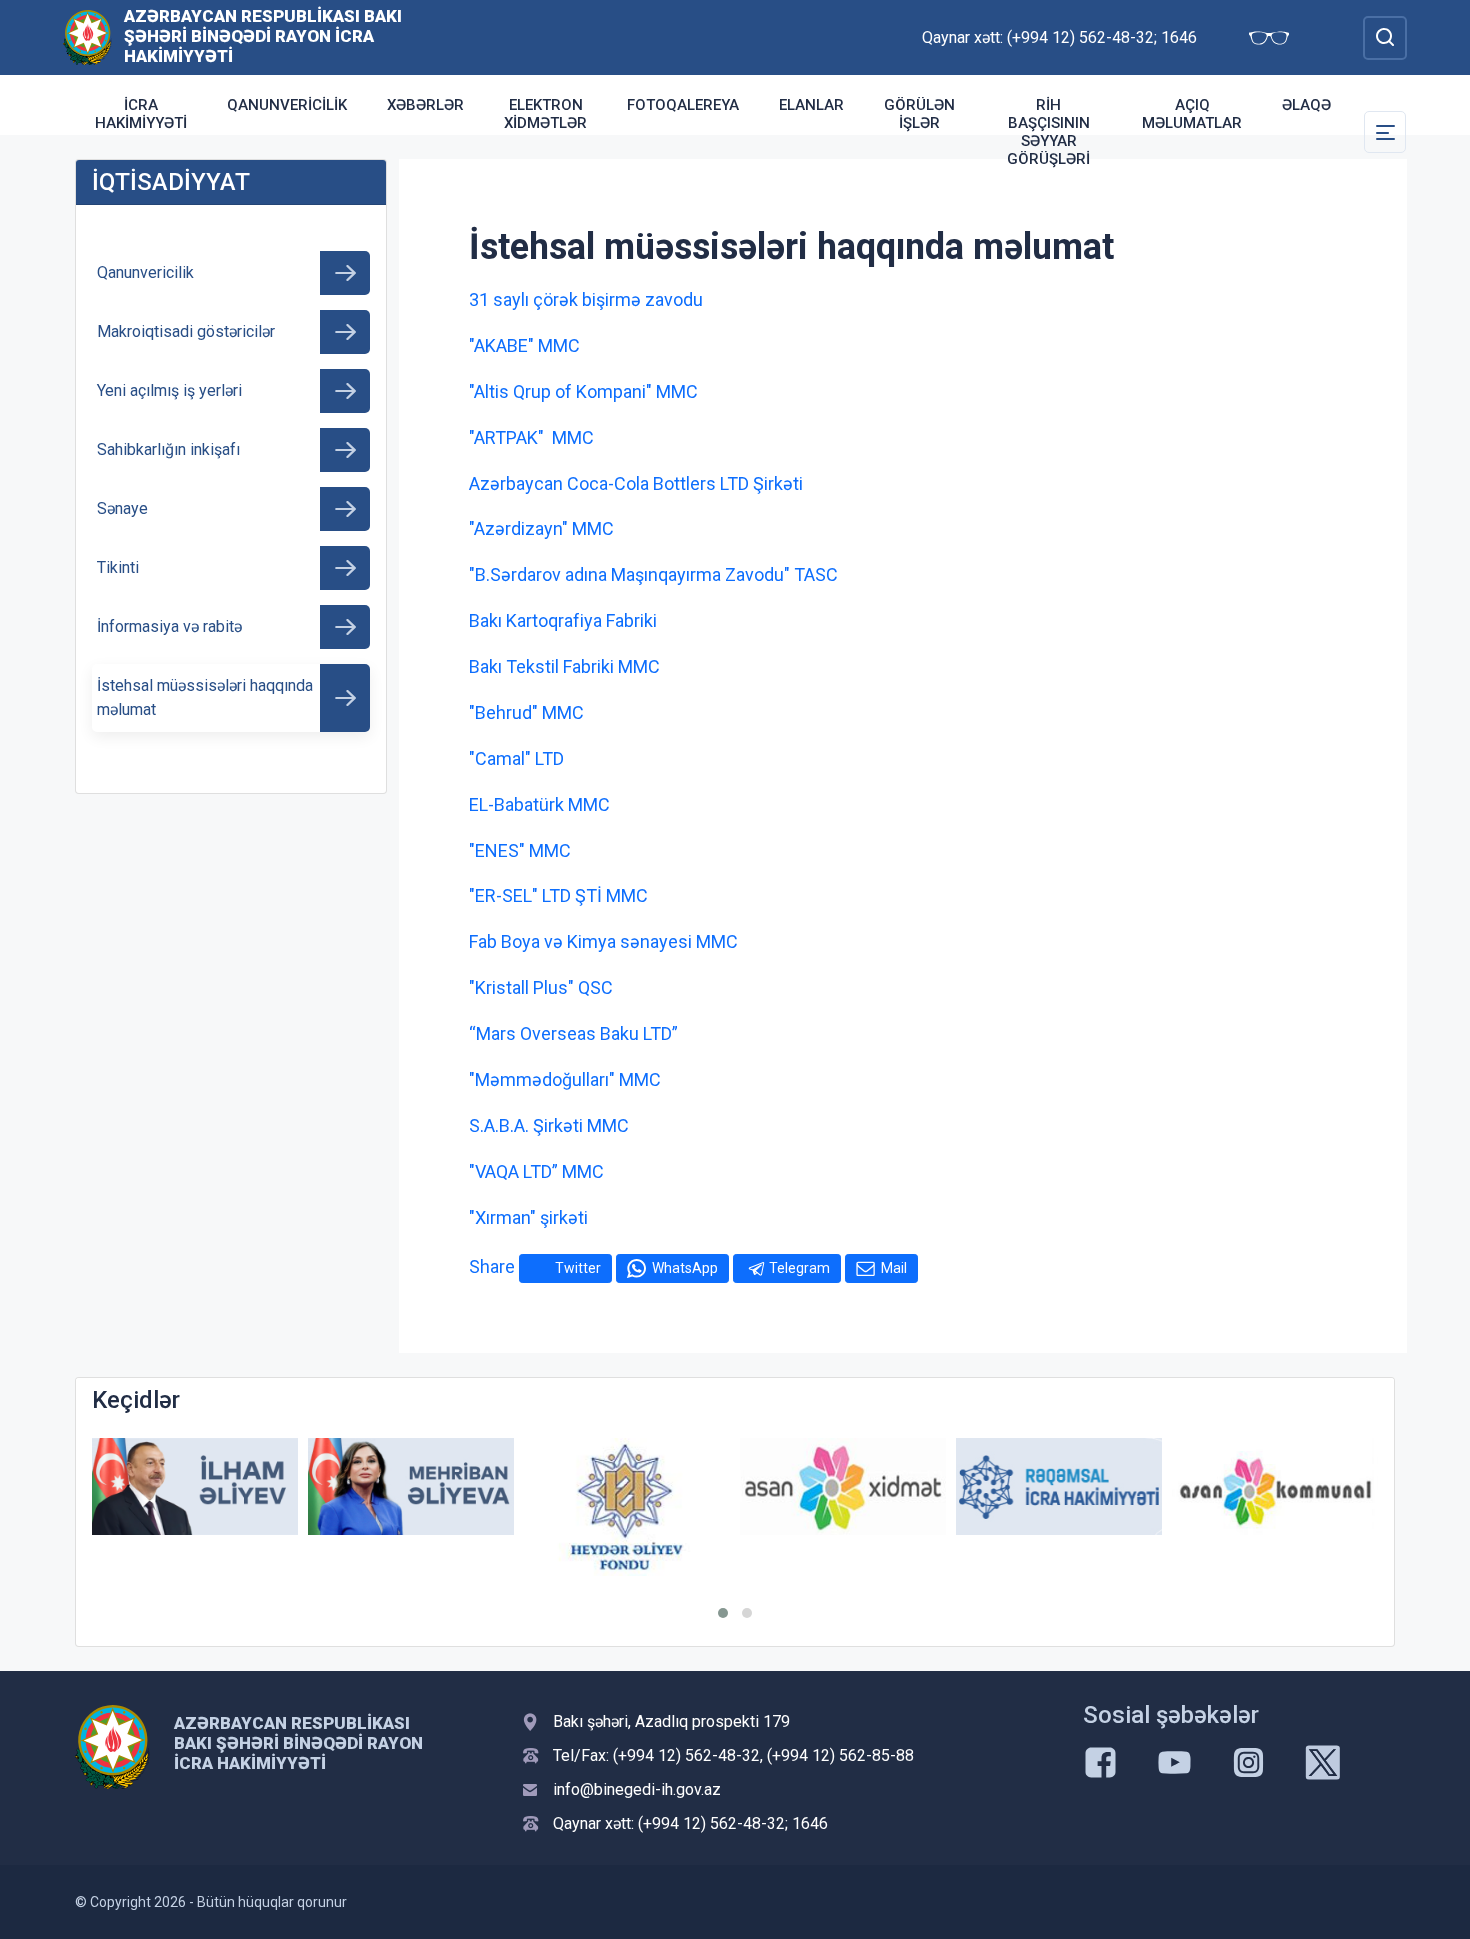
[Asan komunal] (1275, 1486)
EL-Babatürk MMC (539, 804)
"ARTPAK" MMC (531, 437)
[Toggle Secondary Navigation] (1385, 132)
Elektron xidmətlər (545, 114)
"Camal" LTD (516, 758)
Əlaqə (1306, 105)
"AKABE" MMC (524, 345)
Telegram (799, 1268)
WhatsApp (685, 1268)
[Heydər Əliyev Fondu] (627, 1507)
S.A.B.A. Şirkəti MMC (549, 1125)
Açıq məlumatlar (1192, 114)
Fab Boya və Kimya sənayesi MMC (603, 941)
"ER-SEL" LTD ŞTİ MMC (558, 895)
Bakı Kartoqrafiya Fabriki (563, 620)
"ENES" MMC (520, 850)
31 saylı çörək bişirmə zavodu (586, 299)
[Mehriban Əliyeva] (411, 1486)
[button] (723, 1613)
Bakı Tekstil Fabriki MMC (564, 666)
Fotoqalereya (683, 105)
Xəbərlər (425, 105)
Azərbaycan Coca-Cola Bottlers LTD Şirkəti (636, 483)
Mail (894, 1268)
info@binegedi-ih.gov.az (637, 1789)
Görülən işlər (919, 114)
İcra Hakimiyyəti (141, 114)
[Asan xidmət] (843, 1486)
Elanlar (811, 105)
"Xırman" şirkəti (528, 1217)
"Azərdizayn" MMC (541, 528)
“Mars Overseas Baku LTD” (573, 1033)
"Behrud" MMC (526, 712)
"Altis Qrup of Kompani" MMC (583, 391)
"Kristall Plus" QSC (541, 987)
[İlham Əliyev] (195, 1486)
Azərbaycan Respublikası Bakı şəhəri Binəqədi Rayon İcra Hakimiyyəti (263, 36)
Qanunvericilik (287, 105)
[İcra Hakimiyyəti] (87, 36)
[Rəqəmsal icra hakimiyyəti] (1059, 1486)
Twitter (578, 1268)
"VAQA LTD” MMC (536, 1171)
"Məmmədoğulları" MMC (565, 1079)
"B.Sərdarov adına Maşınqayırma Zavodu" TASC (653, 574)
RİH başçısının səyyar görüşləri (1048, 132)
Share (492, 1266)
